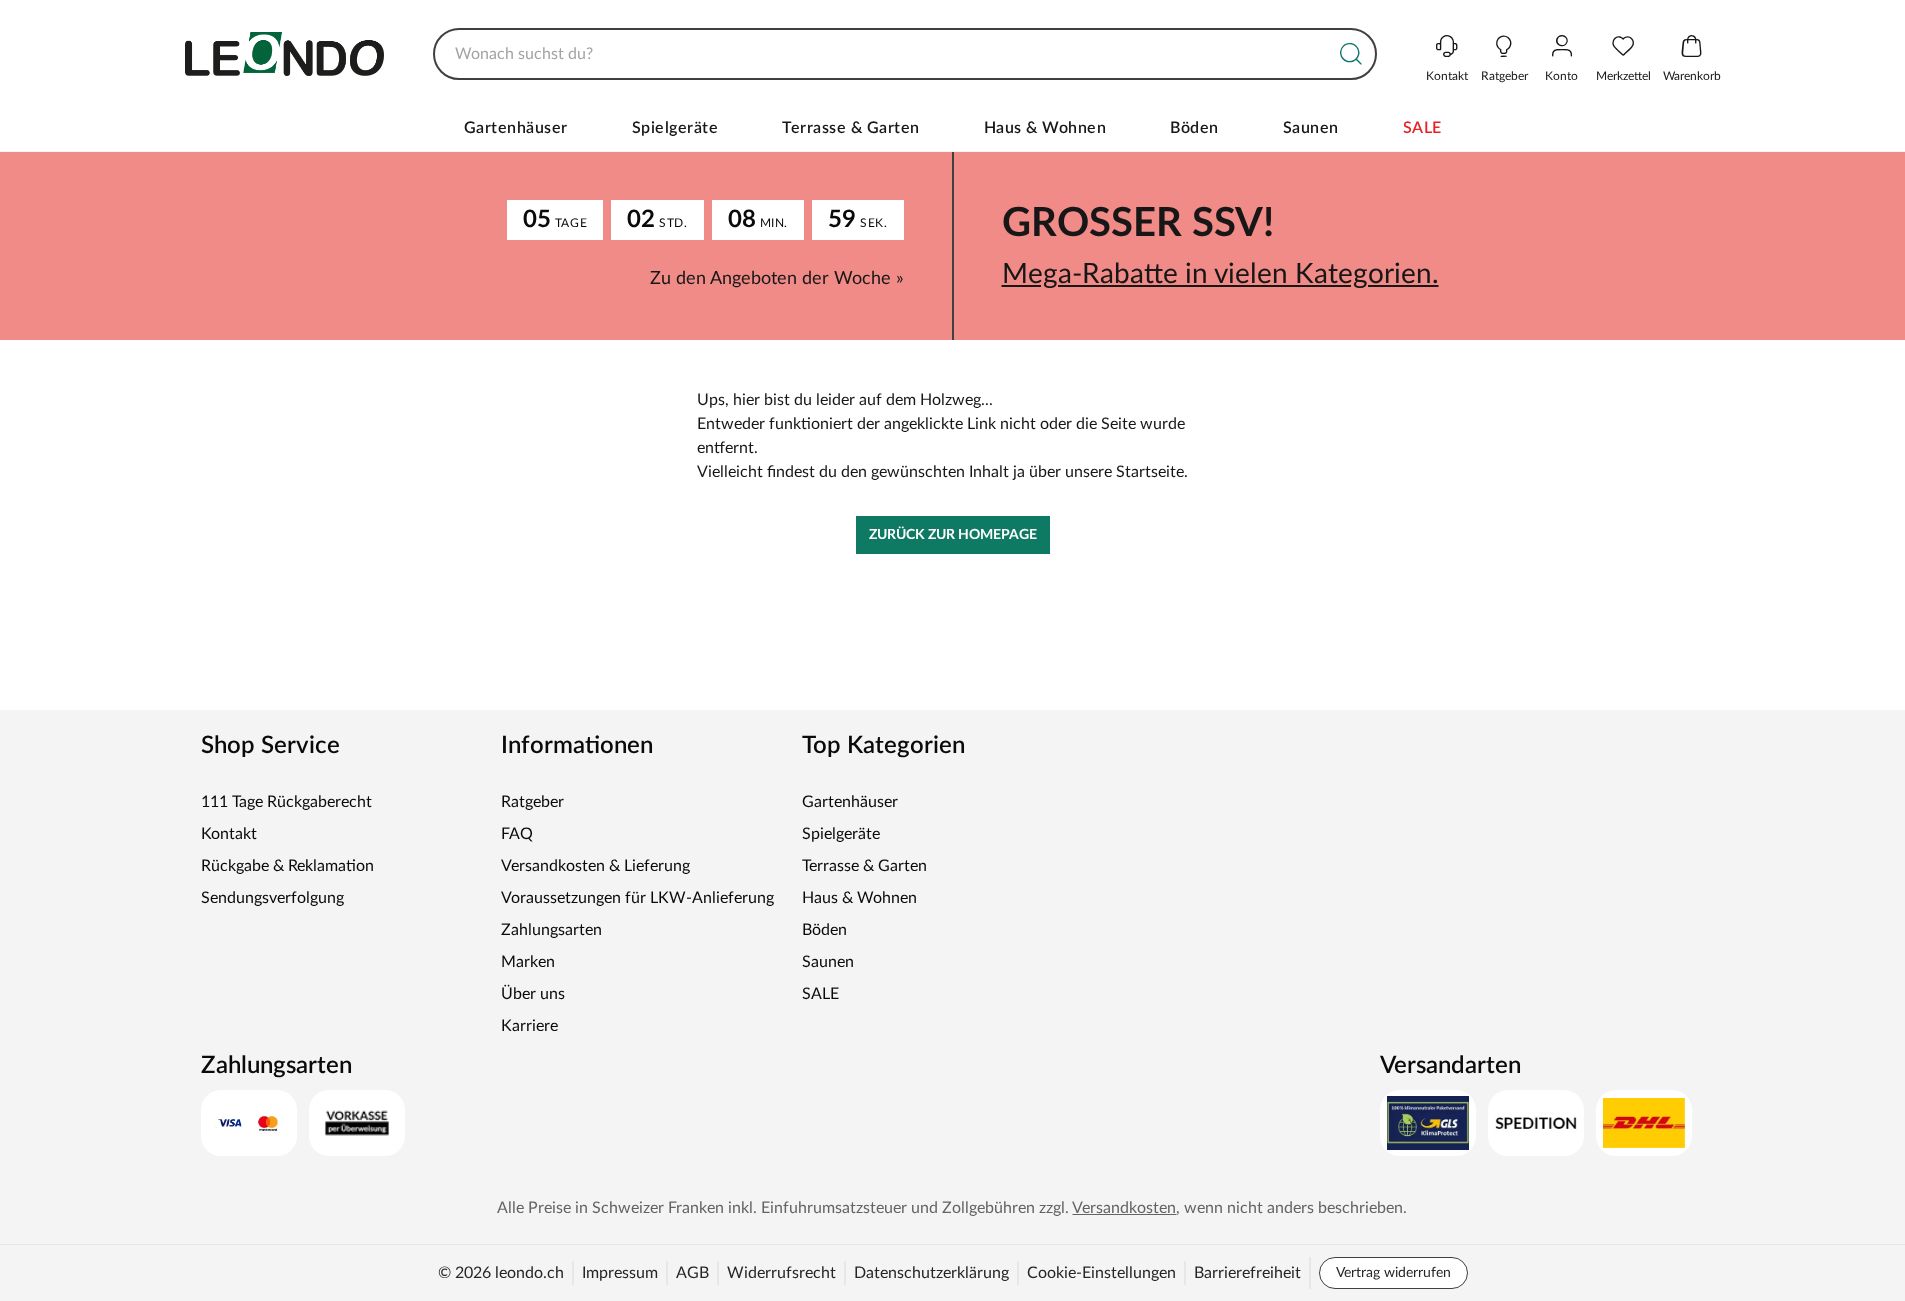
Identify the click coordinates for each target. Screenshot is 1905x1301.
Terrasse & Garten (851, 128)
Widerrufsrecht (781, 1273)
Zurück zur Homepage (953, 535)
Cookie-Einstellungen (1101, 1273)
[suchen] (1351, 54)
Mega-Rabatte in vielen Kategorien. (1220, 274)
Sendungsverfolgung (272, 898)
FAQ (517, 834)
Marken (528, 962)
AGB (692, 1273)
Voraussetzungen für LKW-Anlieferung (637, 898)
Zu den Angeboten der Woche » (777, 279)
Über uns (533, 994)
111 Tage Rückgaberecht (286, 802)
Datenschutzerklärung (931, 1273)
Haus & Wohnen (1045, 128)
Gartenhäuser (516, 128)
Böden (1194, 128)
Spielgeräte (675, 128)
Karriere (529, 1026)
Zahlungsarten (551, 930)
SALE (1422, 128)
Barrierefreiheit (1247, 1273)
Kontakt (229, 834)
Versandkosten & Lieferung (595, 866)
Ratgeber (532, 802)
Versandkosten (1124, 1208)
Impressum (620, 1273)
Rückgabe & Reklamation (287, 866)
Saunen (1311, 128)
